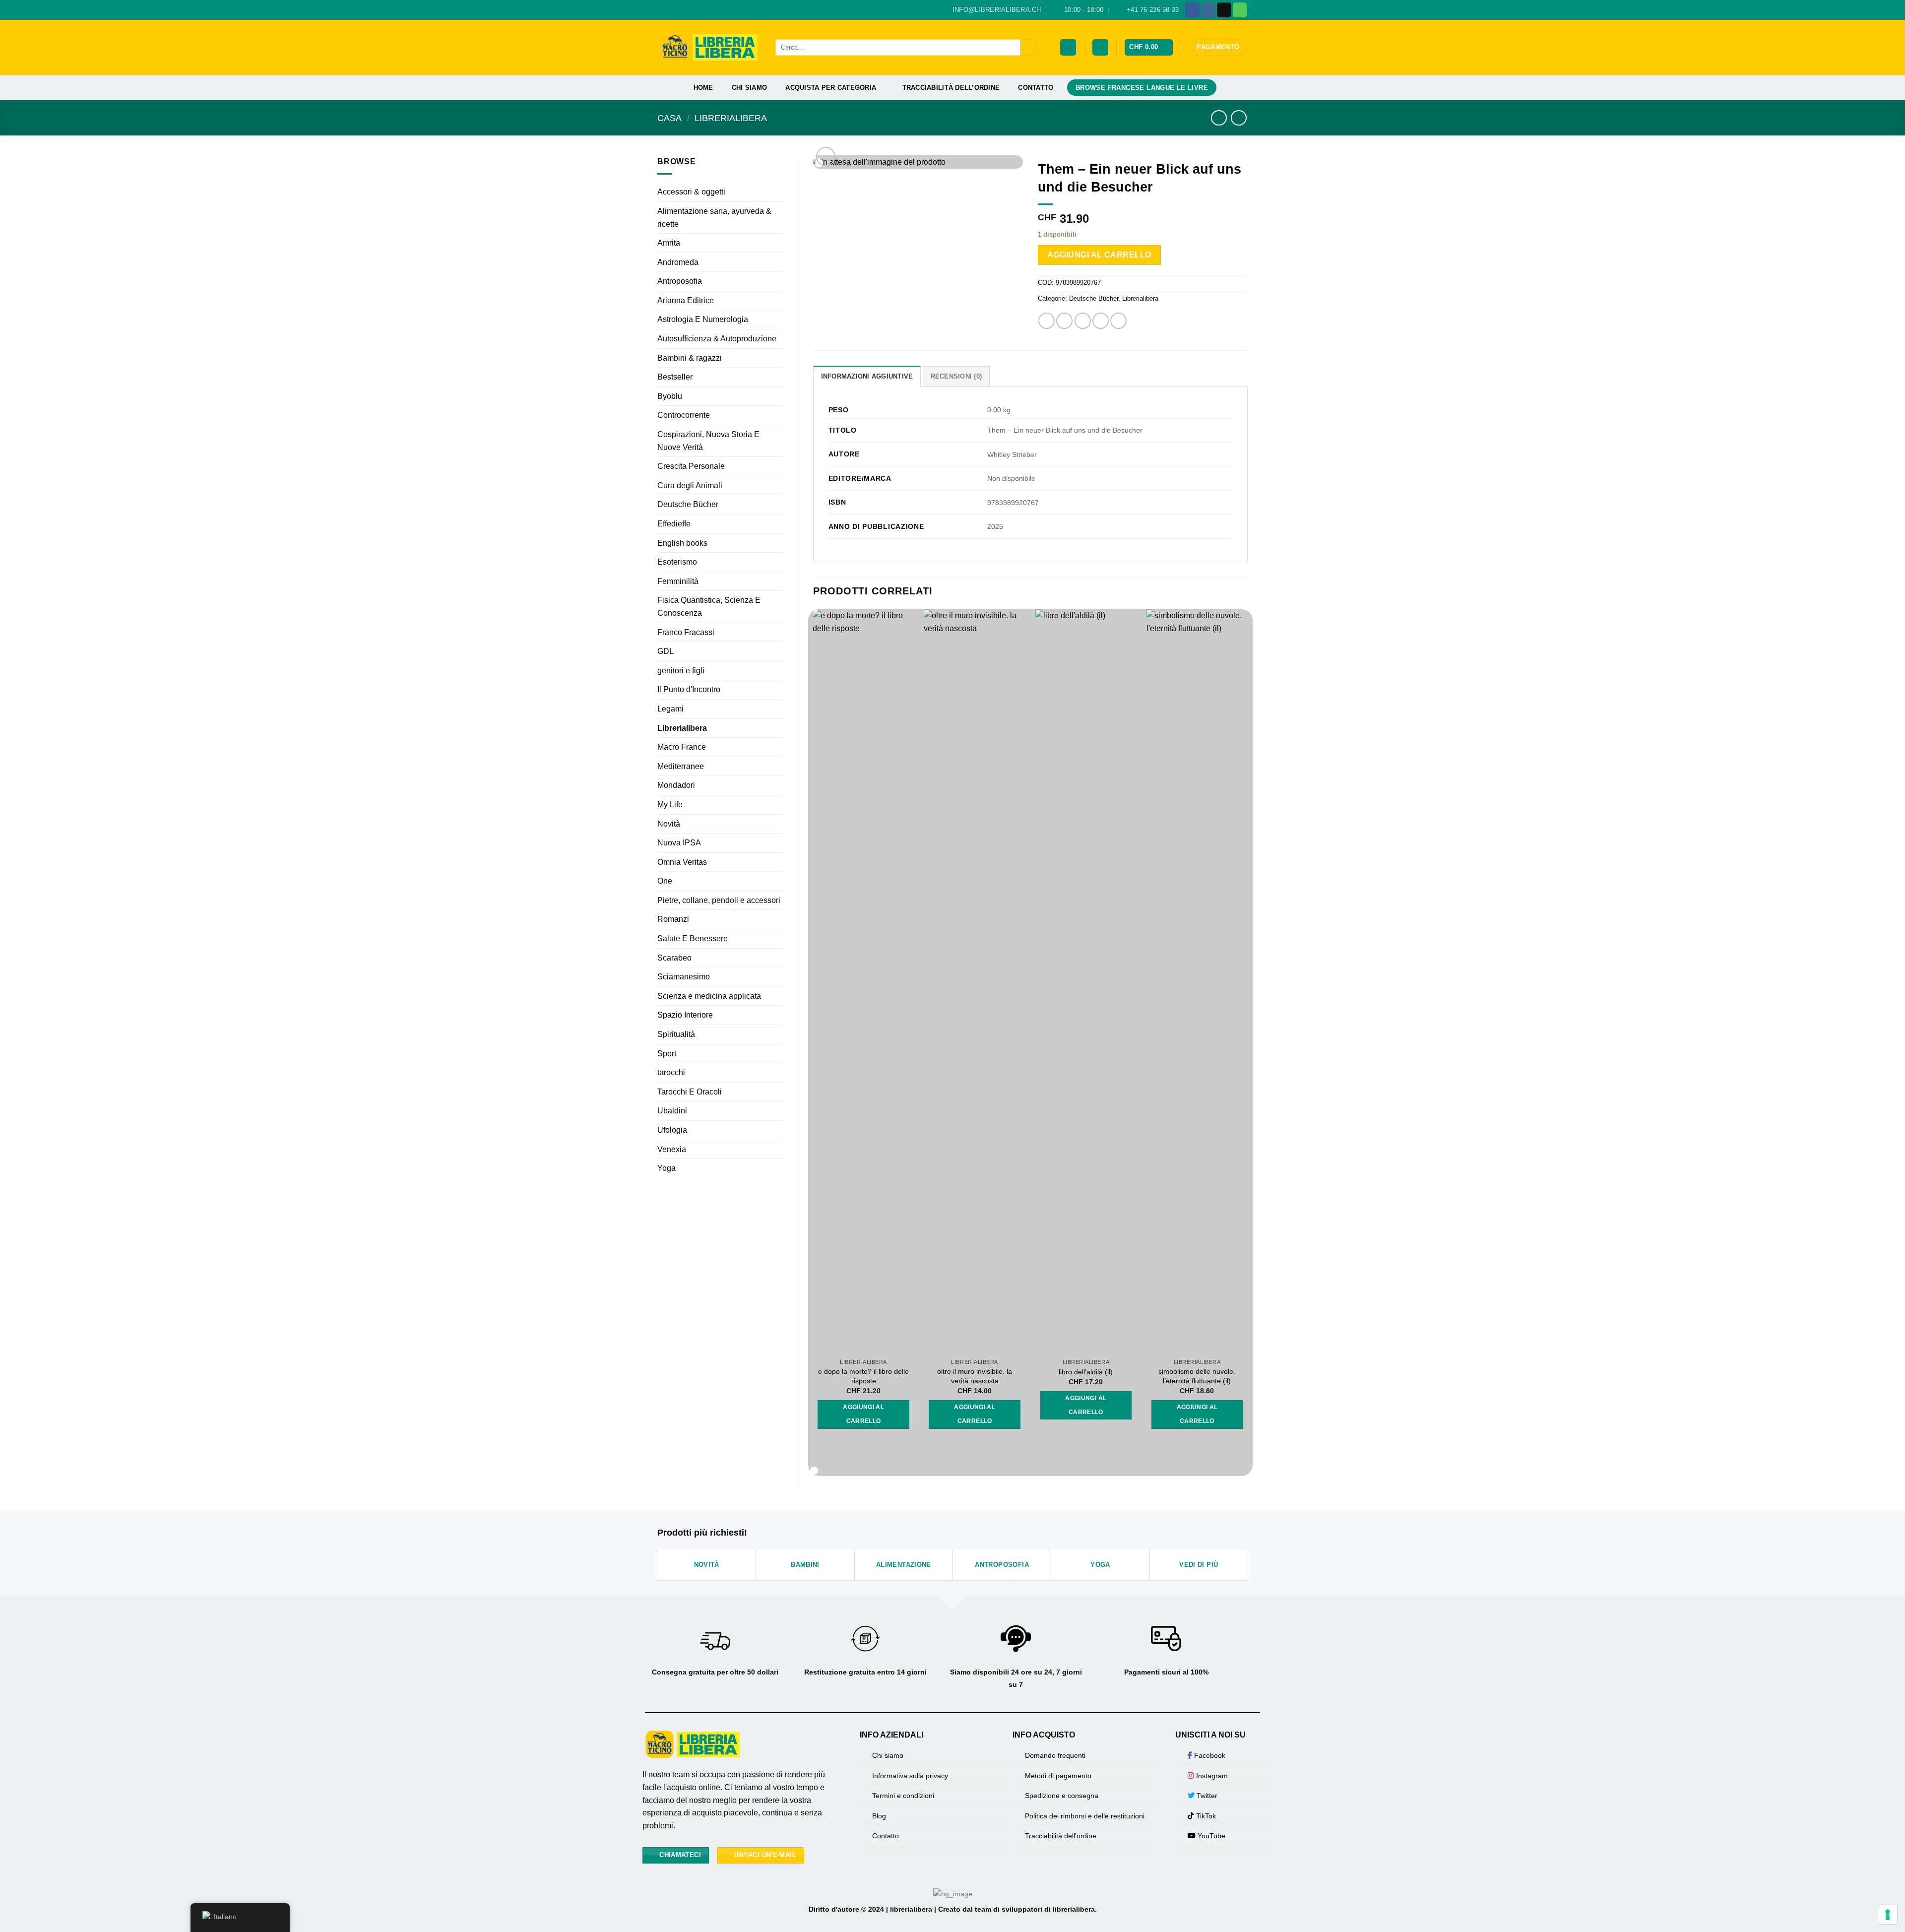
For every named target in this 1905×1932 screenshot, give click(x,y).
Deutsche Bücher (688, 504)
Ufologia (672, 1130)
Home (703, 88)
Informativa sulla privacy (910, 1776)
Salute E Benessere (693, 938)
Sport (667, 1054)
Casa (669, 118)
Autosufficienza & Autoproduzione (717, 339)
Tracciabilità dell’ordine (951, 88)
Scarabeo (674, 958)
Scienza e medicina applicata (709, 996)
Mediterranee (681, 766)
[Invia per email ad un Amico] (1083, 321)
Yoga (667, 1168)
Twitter (1206, 1796)
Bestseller (675, 377)
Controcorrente (684, 415)
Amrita (669, 243)
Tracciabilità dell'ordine (1061, 1836)
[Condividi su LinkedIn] (1118, 321)
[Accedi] (1100, 47)
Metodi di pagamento (1058, 1776)
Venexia (672, 1149)
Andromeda (678, 262)
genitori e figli (681, 671)
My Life (670, 805)
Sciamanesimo (684, 977)
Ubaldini (672, 1111)
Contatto (1036, 88)
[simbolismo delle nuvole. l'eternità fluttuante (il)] (1197, 981)
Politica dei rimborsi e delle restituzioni (1085, 1816)
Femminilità (678, 581)
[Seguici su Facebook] (1192, 10)
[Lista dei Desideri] (1068, 47)
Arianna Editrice (686, 300)
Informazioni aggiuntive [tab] (867, 376)
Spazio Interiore (685, 1015)
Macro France (682, 747)
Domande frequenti (1055, 1755)
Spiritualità (676, 1034)
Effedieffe (674, 524)
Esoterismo (677, 562)
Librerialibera (731, 118)
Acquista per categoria (831, 88)
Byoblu (670, 396)
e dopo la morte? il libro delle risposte (863, 1376)
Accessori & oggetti (691, 192)
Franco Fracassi (686, 632)
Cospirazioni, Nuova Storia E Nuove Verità (708, 441)
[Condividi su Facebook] (1047, 321)
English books (682, 543)
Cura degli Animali (690, 485)
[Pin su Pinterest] (1101, 321)
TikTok (1205, 1816)
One (665, 881)
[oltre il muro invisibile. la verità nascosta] (975, 981)
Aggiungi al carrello (1099, 255)
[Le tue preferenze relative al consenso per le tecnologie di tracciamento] (1888, 1915)
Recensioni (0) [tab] (956, 376)
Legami (670, 709)
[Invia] (1029, 48)
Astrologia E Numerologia (703, 319)
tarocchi (671, 1072)
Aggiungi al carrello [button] (863, 1414)
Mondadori (676, 785)
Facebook (1209, 1755)
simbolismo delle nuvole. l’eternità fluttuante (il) (1197, 1376)
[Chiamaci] (1240, 10)
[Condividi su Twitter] (1064, 321)
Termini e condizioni (903, 1796)
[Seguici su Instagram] (1208, 10)
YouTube (1210, 1836)
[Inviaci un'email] (1224, 10)
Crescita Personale (691, 466)
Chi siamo (749, 88)
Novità (669, 824)
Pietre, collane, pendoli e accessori (719, 900)
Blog (879, 1816)
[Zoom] (826, 157)
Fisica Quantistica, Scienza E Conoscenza (709, 607)
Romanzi (673, 919)
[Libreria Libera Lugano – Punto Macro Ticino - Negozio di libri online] (709, 47)
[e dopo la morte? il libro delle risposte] (863, 981)
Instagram (1211, 1776)
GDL (666, 651)
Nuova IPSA (679, 843)
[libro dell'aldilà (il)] (1086, 981)
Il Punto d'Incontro (689, 689)
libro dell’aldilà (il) (1086, 1372)
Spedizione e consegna (1062, 1796)
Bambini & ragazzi (690, 358)
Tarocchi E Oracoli (690, 1092)
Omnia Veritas (682, 862)
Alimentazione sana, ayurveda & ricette (714, 218)
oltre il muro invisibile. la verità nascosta (975, 1376)
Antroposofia (680, 281)
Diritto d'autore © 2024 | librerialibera (871, 1909)
